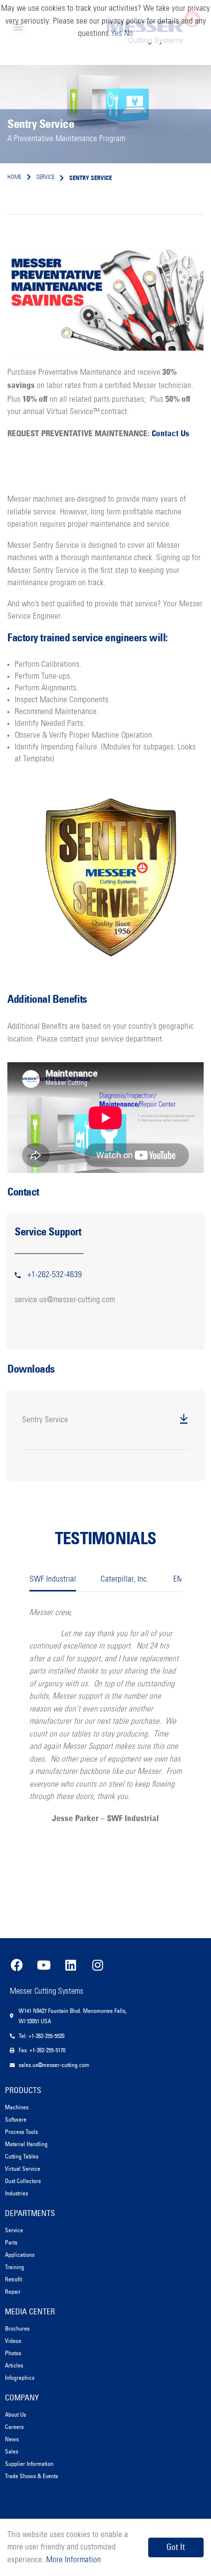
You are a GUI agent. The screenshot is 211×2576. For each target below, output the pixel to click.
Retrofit (13, 2279)
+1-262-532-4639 (55, 1275)
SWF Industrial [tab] (53, 1579)
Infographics (20, 2378)
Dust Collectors (23, 2181)
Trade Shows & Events (31, 2476)
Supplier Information (29, 2464)
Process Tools (21, 2132)
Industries (16, 2193)
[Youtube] (44, 1965)
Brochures (17, 2328)
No (129, 34)
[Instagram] (98, 1965)
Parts (11, 2242)
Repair (13, 2291)
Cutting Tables (22, 2156)
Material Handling (26, 2144)
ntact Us (175, 433)
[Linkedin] (71, 1965)
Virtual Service (23, 2169)
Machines (17, 2107)
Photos (13, 2353)
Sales (12, 2451)
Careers (14, 2427)
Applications (20, 2255)
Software (16, 2119)
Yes (117, 34)
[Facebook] (17, 1965)
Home (14, 178)
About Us (15, 2414)
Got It (176, 2547)
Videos (13, 2341)
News (12, 2439)
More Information (73, 2560)
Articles (14, 2365)
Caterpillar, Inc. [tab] (125, 1579)
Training (14, 2267)
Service (14, 2230)
